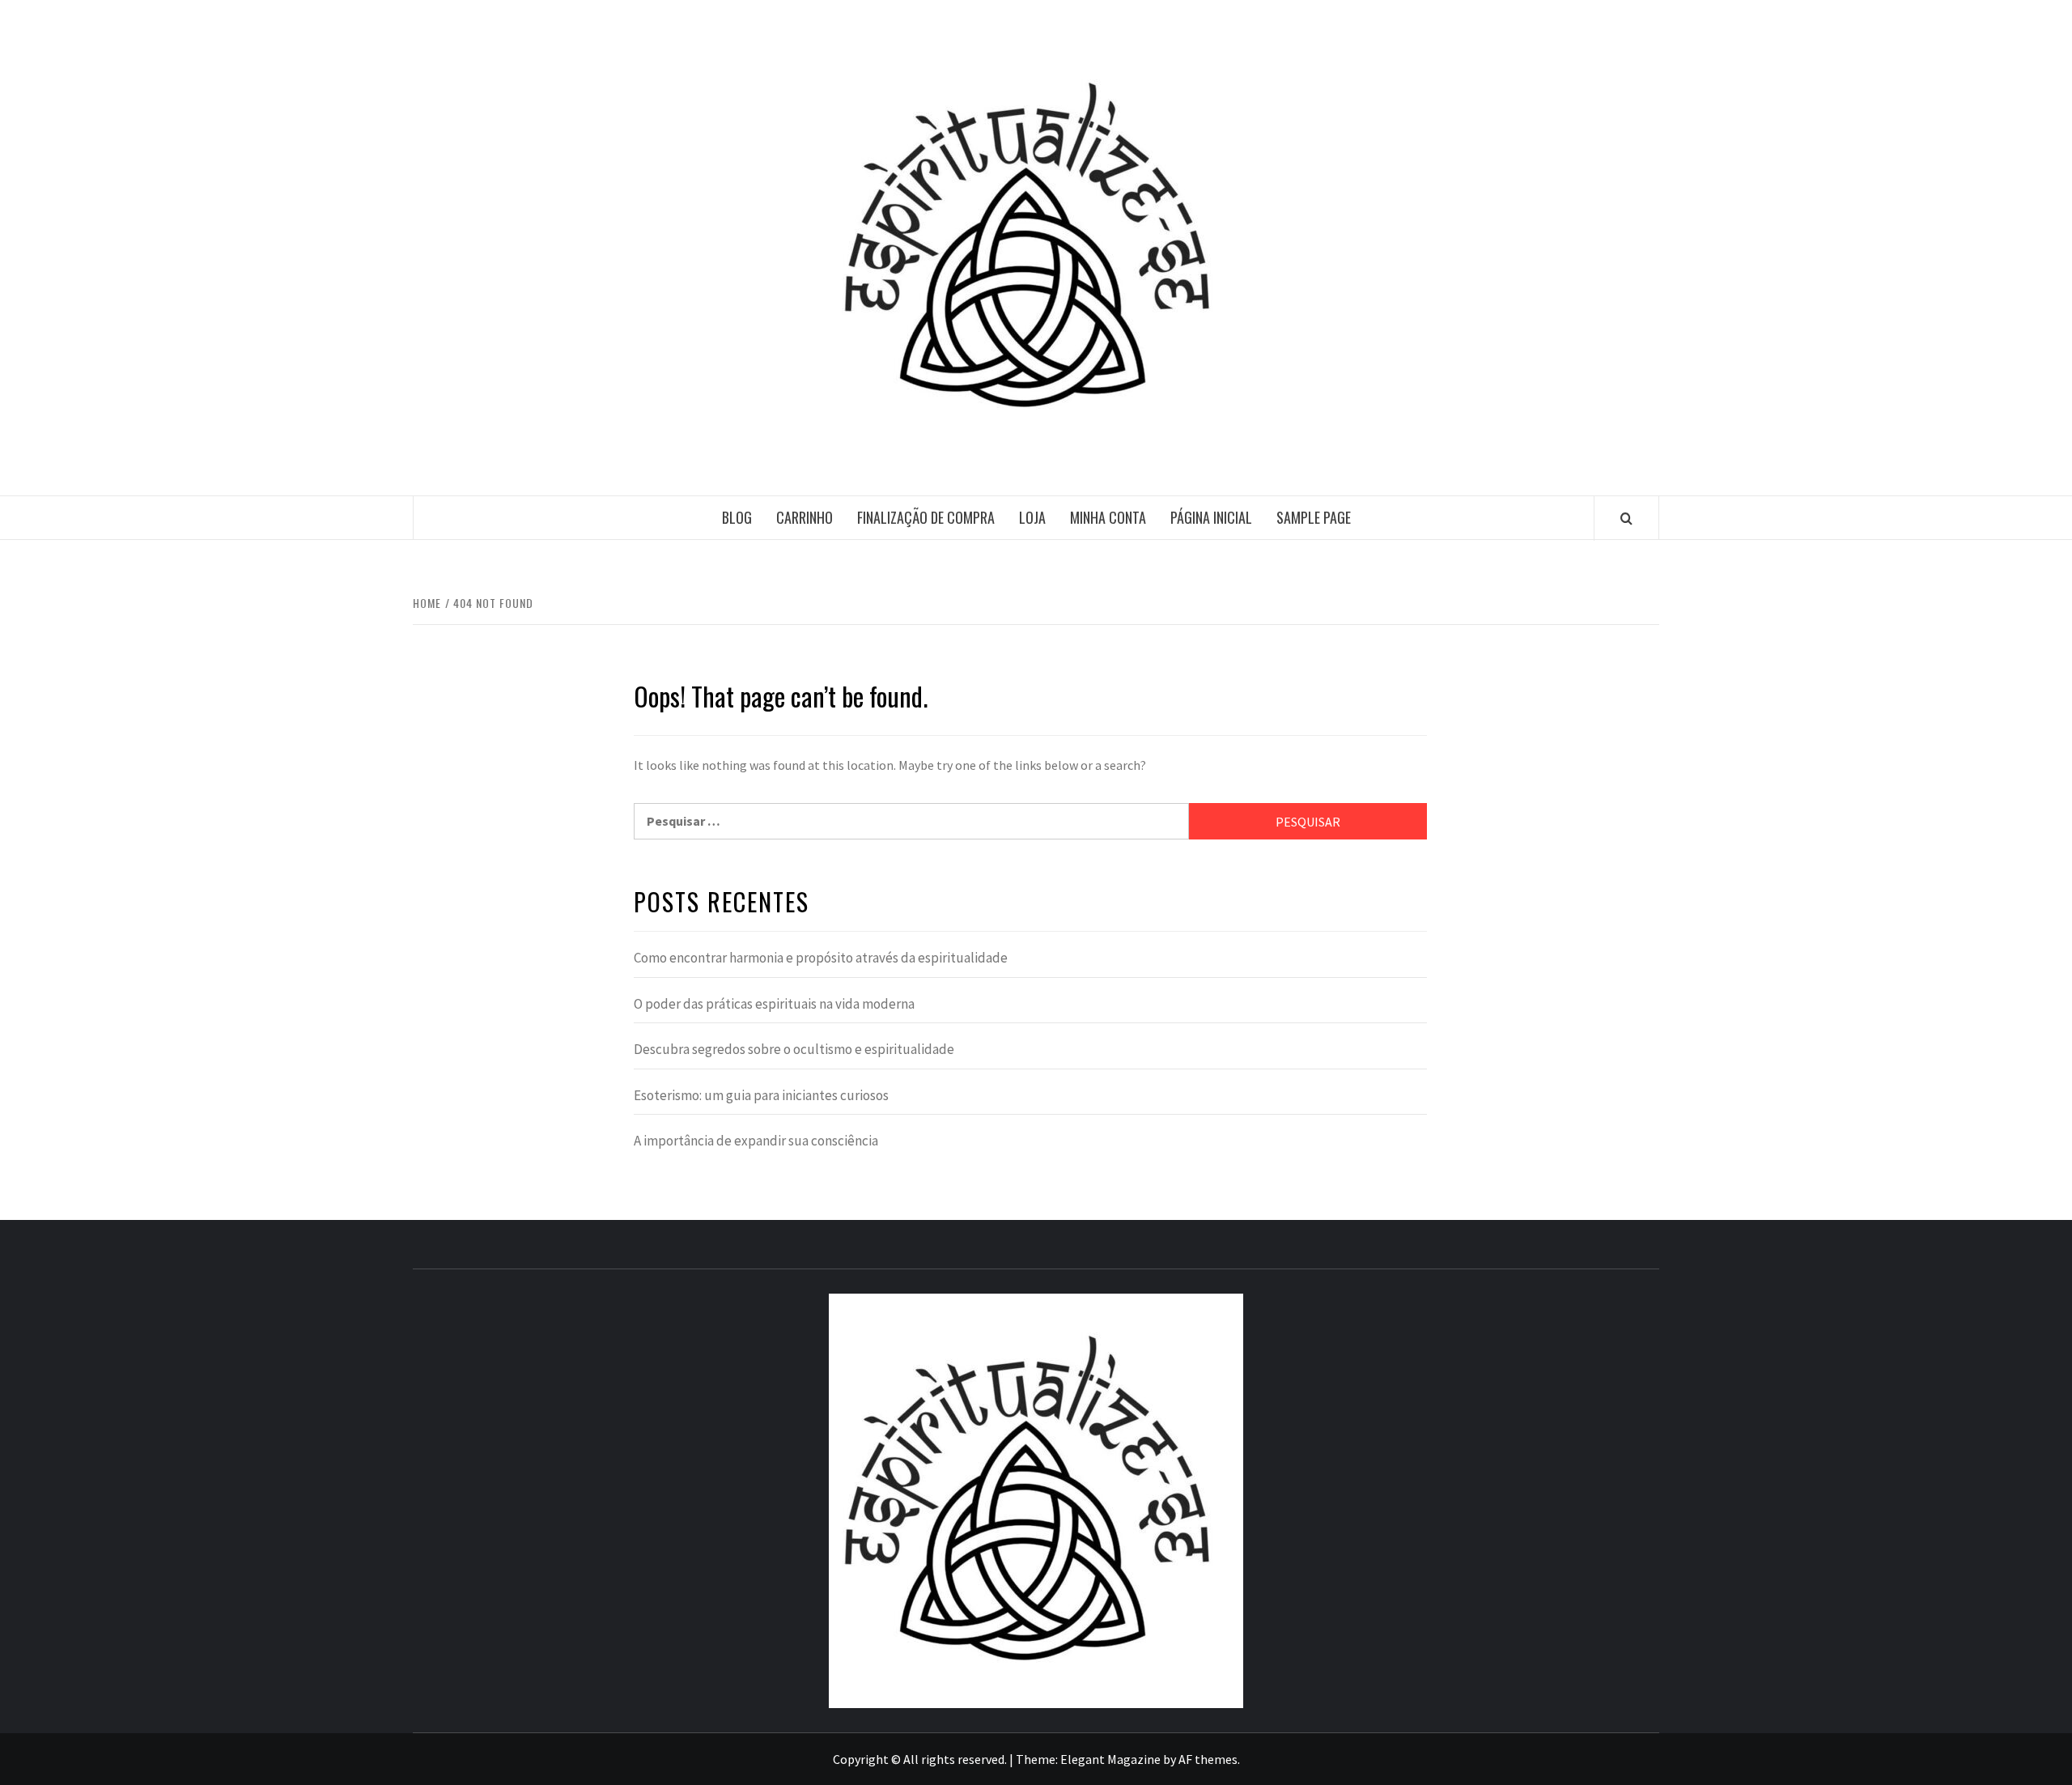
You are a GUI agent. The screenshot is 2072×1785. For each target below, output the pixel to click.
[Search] (1626, 518)
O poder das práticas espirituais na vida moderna (774, 1004)
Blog (737, 517)
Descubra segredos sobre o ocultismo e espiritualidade (794, 1049)
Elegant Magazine (1110, 1759)
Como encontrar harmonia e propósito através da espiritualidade (821, 958)
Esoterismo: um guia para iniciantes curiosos (761, 1095)
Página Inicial (1211, 517)
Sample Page (1314, 517)
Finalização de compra (926, 517)
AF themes (1208, 1759)
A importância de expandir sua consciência (756, 1141)
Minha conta (1108, 517)
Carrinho (805, 517)
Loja (1032, 517)
